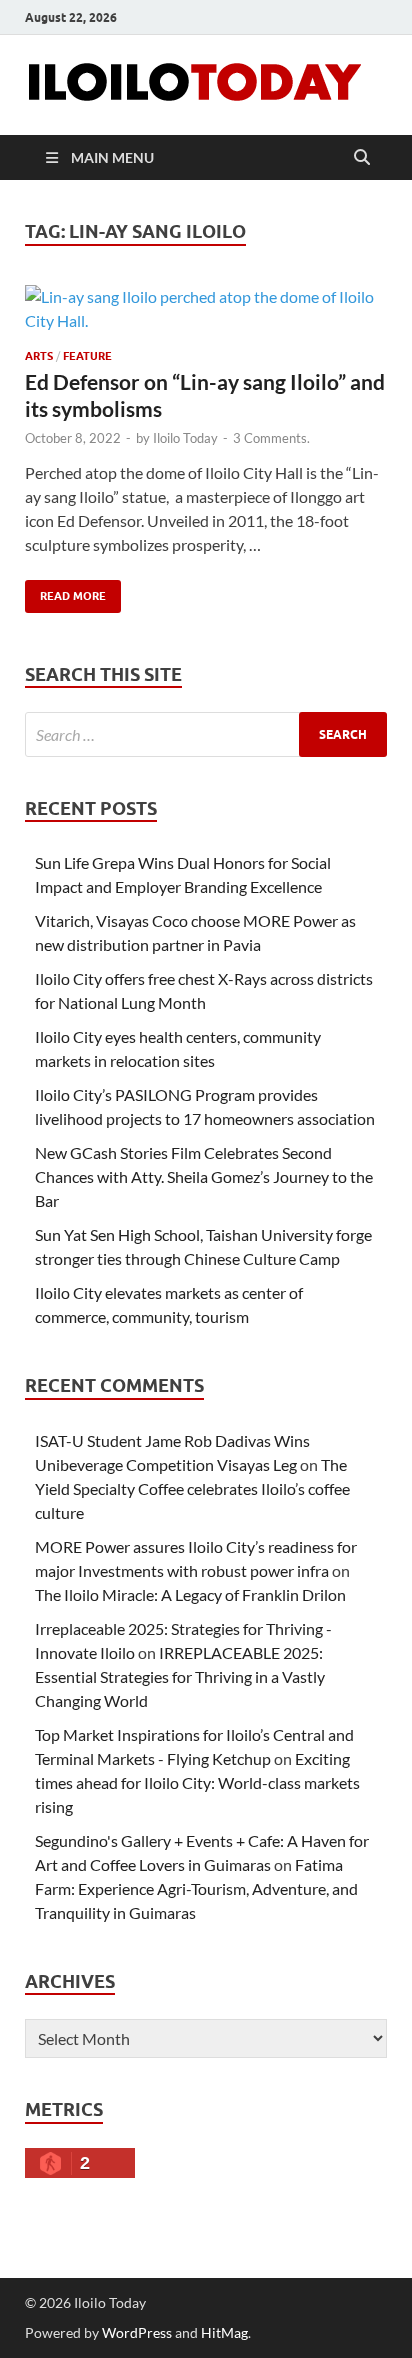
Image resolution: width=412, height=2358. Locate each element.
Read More (65, 591)
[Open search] (362, 158)
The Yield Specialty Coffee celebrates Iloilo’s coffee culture (192, 1488)
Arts (39, 356)
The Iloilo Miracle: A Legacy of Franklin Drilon (190, 1594)
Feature (87, 356)
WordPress (137, 2332)
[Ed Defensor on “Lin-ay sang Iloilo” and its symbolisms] (206, 309)
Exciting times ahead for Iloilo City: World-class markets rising (197, 1782)
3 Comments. (271, 438)
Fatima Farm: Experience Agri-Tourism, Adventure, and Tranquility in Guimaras (196, 1888)
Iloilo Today (185, 438)
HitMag (224, 2332)
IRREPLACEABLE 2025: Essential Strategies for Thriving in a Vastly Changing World (180, 1676)
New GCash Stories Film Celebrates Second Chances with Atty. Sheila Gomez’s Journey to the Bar (204, 1176)
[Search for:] (206, 734)
